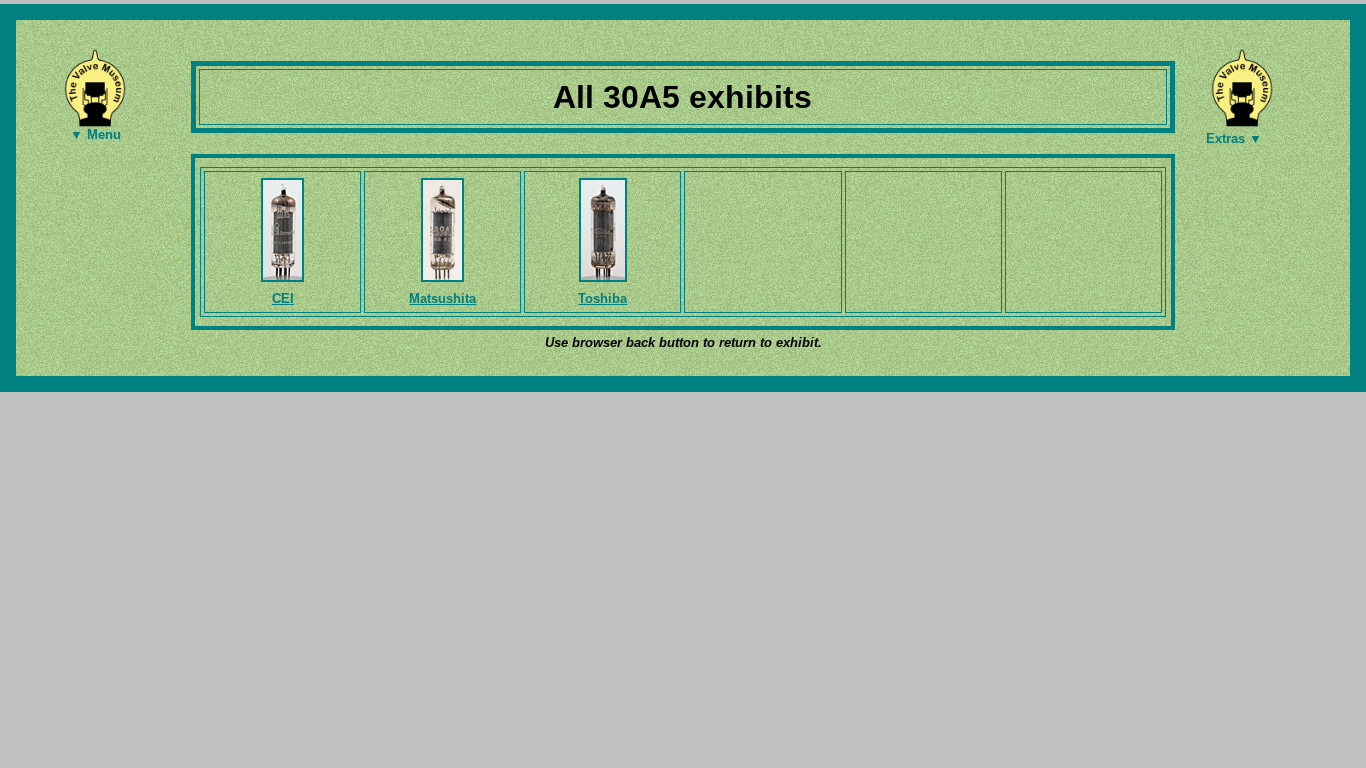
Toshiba (602, 298)
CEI (283, 298)
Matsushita (442, 298)
